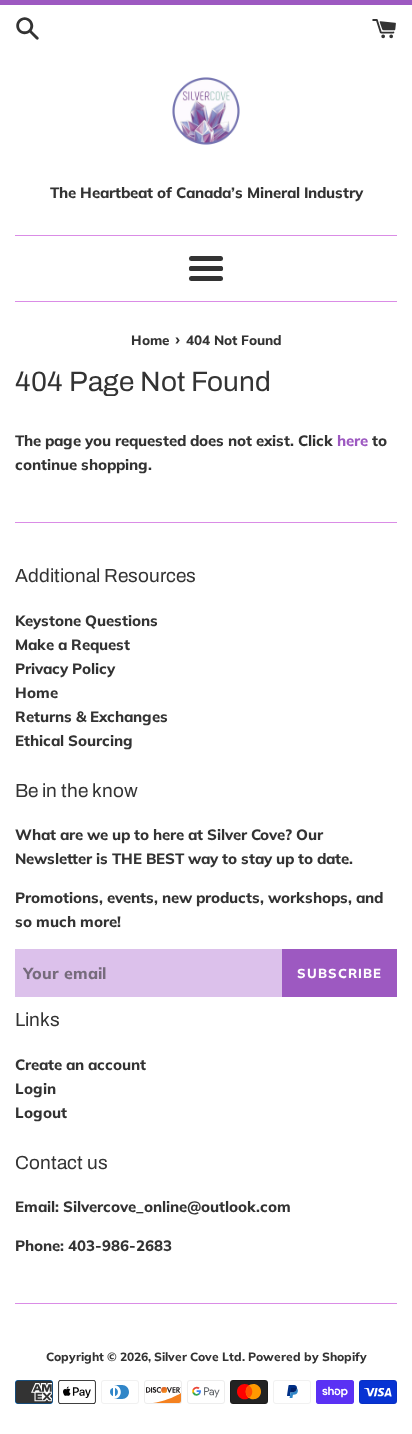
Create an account (80, 1064)
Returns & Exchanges (91, 716)
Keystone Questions (86, 620)
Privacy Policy (65, 668)
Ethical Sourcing (74, 740)
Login (35, 1088)
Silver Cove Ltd (198, 1356)
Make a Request (72, 644)
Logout (41, 1112)
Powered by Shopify (307, 1356)
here (352, 440)
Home (36, 692)
